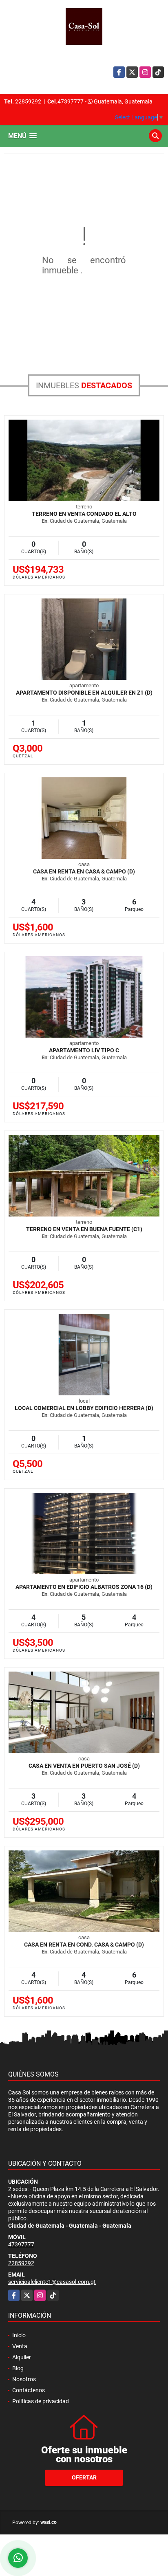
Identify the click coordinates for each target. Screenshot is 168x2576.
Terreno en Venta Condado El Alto (84, 514)
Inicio (19, 2335)
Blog (18, 2368)
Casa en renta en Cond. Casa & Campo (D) (84, 1945)
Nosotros (24, 2379)
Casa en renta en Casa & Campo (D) (84, 871)
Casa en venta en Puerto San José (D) (84, 1766)
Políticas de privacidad (41, 2401)
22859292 (28, 101)
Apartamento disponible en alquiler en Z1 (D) (84, 693)
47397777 (71, 101)
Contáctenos (29, 2390)
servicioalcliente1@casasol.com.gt (52, 2282)
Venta (20, 2346)
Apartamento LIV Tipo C (84, 1050)
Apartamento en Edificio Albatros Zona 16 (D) (84, 1587)
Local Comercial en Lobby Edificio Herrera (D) (84, 1408)
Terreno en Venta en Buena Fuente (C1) (84, 1229)
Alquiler (22, 2357)
